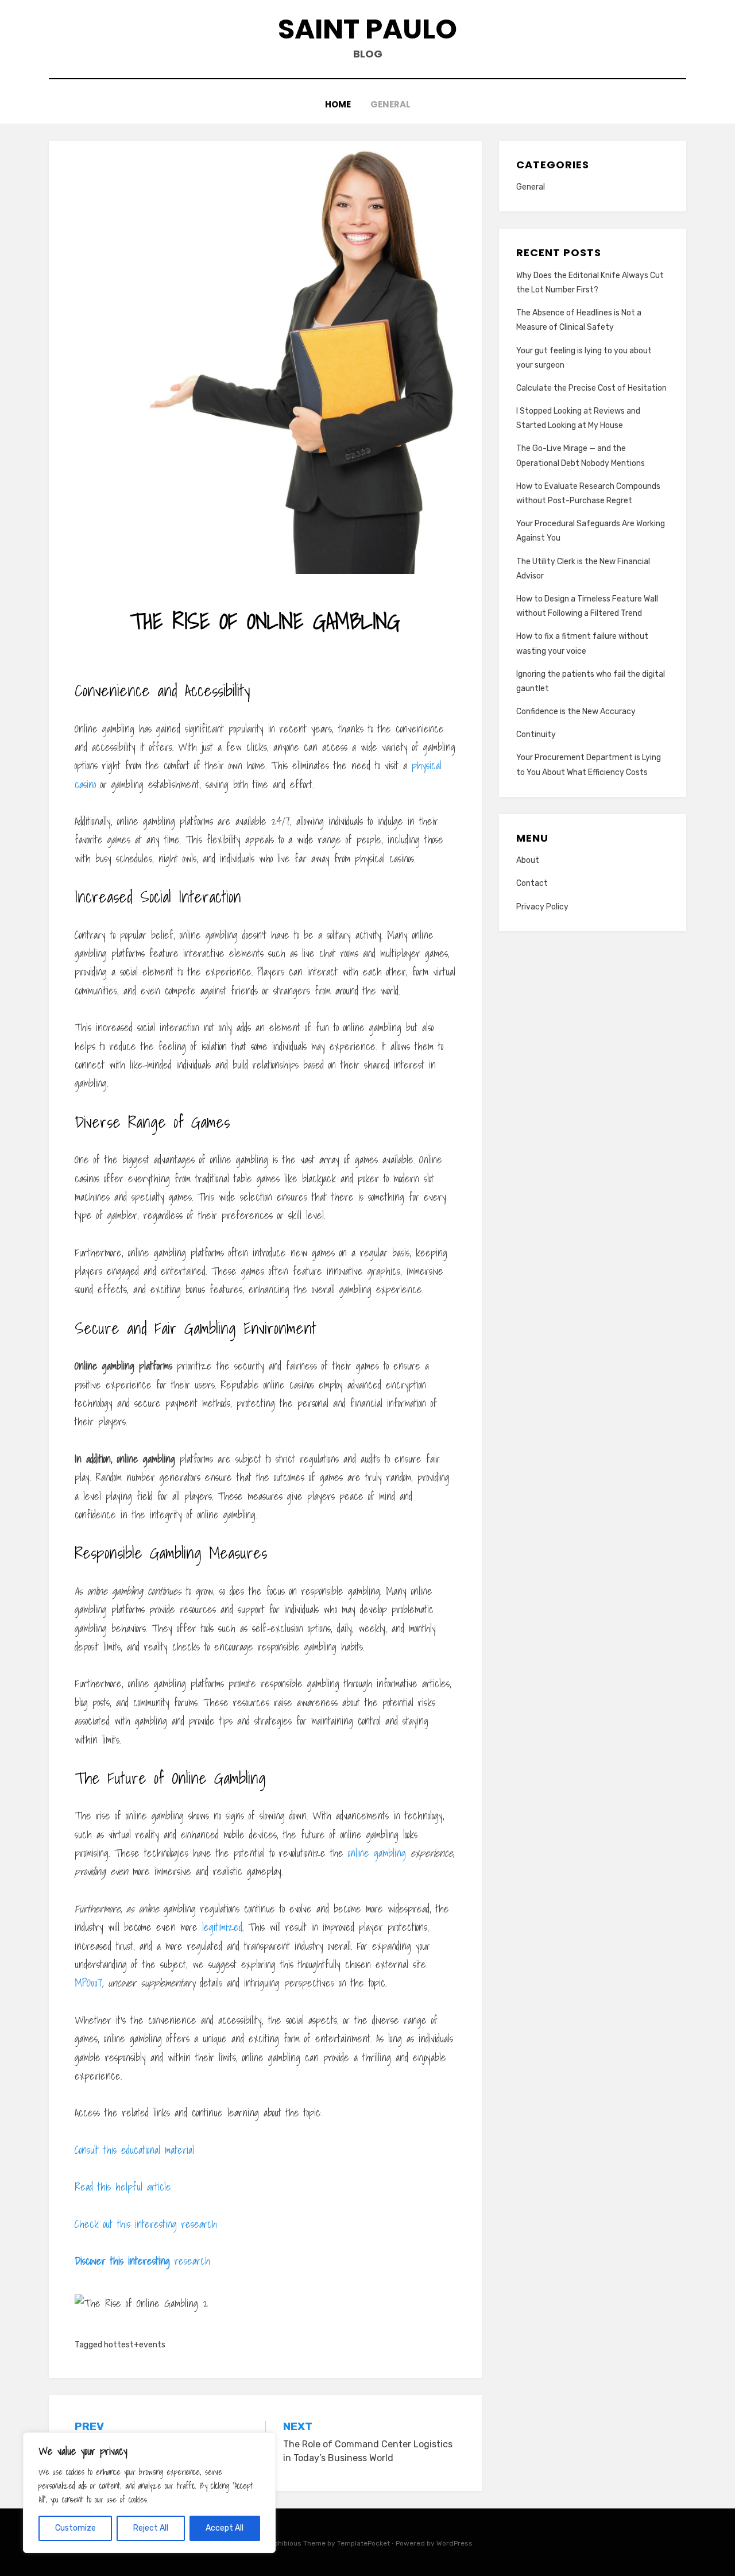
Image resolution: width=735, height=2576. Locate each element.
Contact (532, 883)
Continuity (536, 734)
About (528, 860)
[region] (149, 2493)
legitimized (222, 1927)
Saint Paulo (367, 29)
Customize (76, 2528)
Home (338, 104)
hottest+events (135, 2345)
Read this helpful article (123, 2187)
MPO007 (88, 1983)
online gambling (377, 1853)
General (390, 104)
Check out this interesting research (146, 2224)
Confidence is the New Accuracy (576, 712)
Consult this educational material (134, 2150)
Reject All (151, 2528)
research (142, 2261)
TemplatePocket (363, 2543)
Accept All (225, 2528)
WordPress (454, 2543)
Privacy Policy (542, 907)
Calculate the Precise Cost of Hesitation (591, 388)
